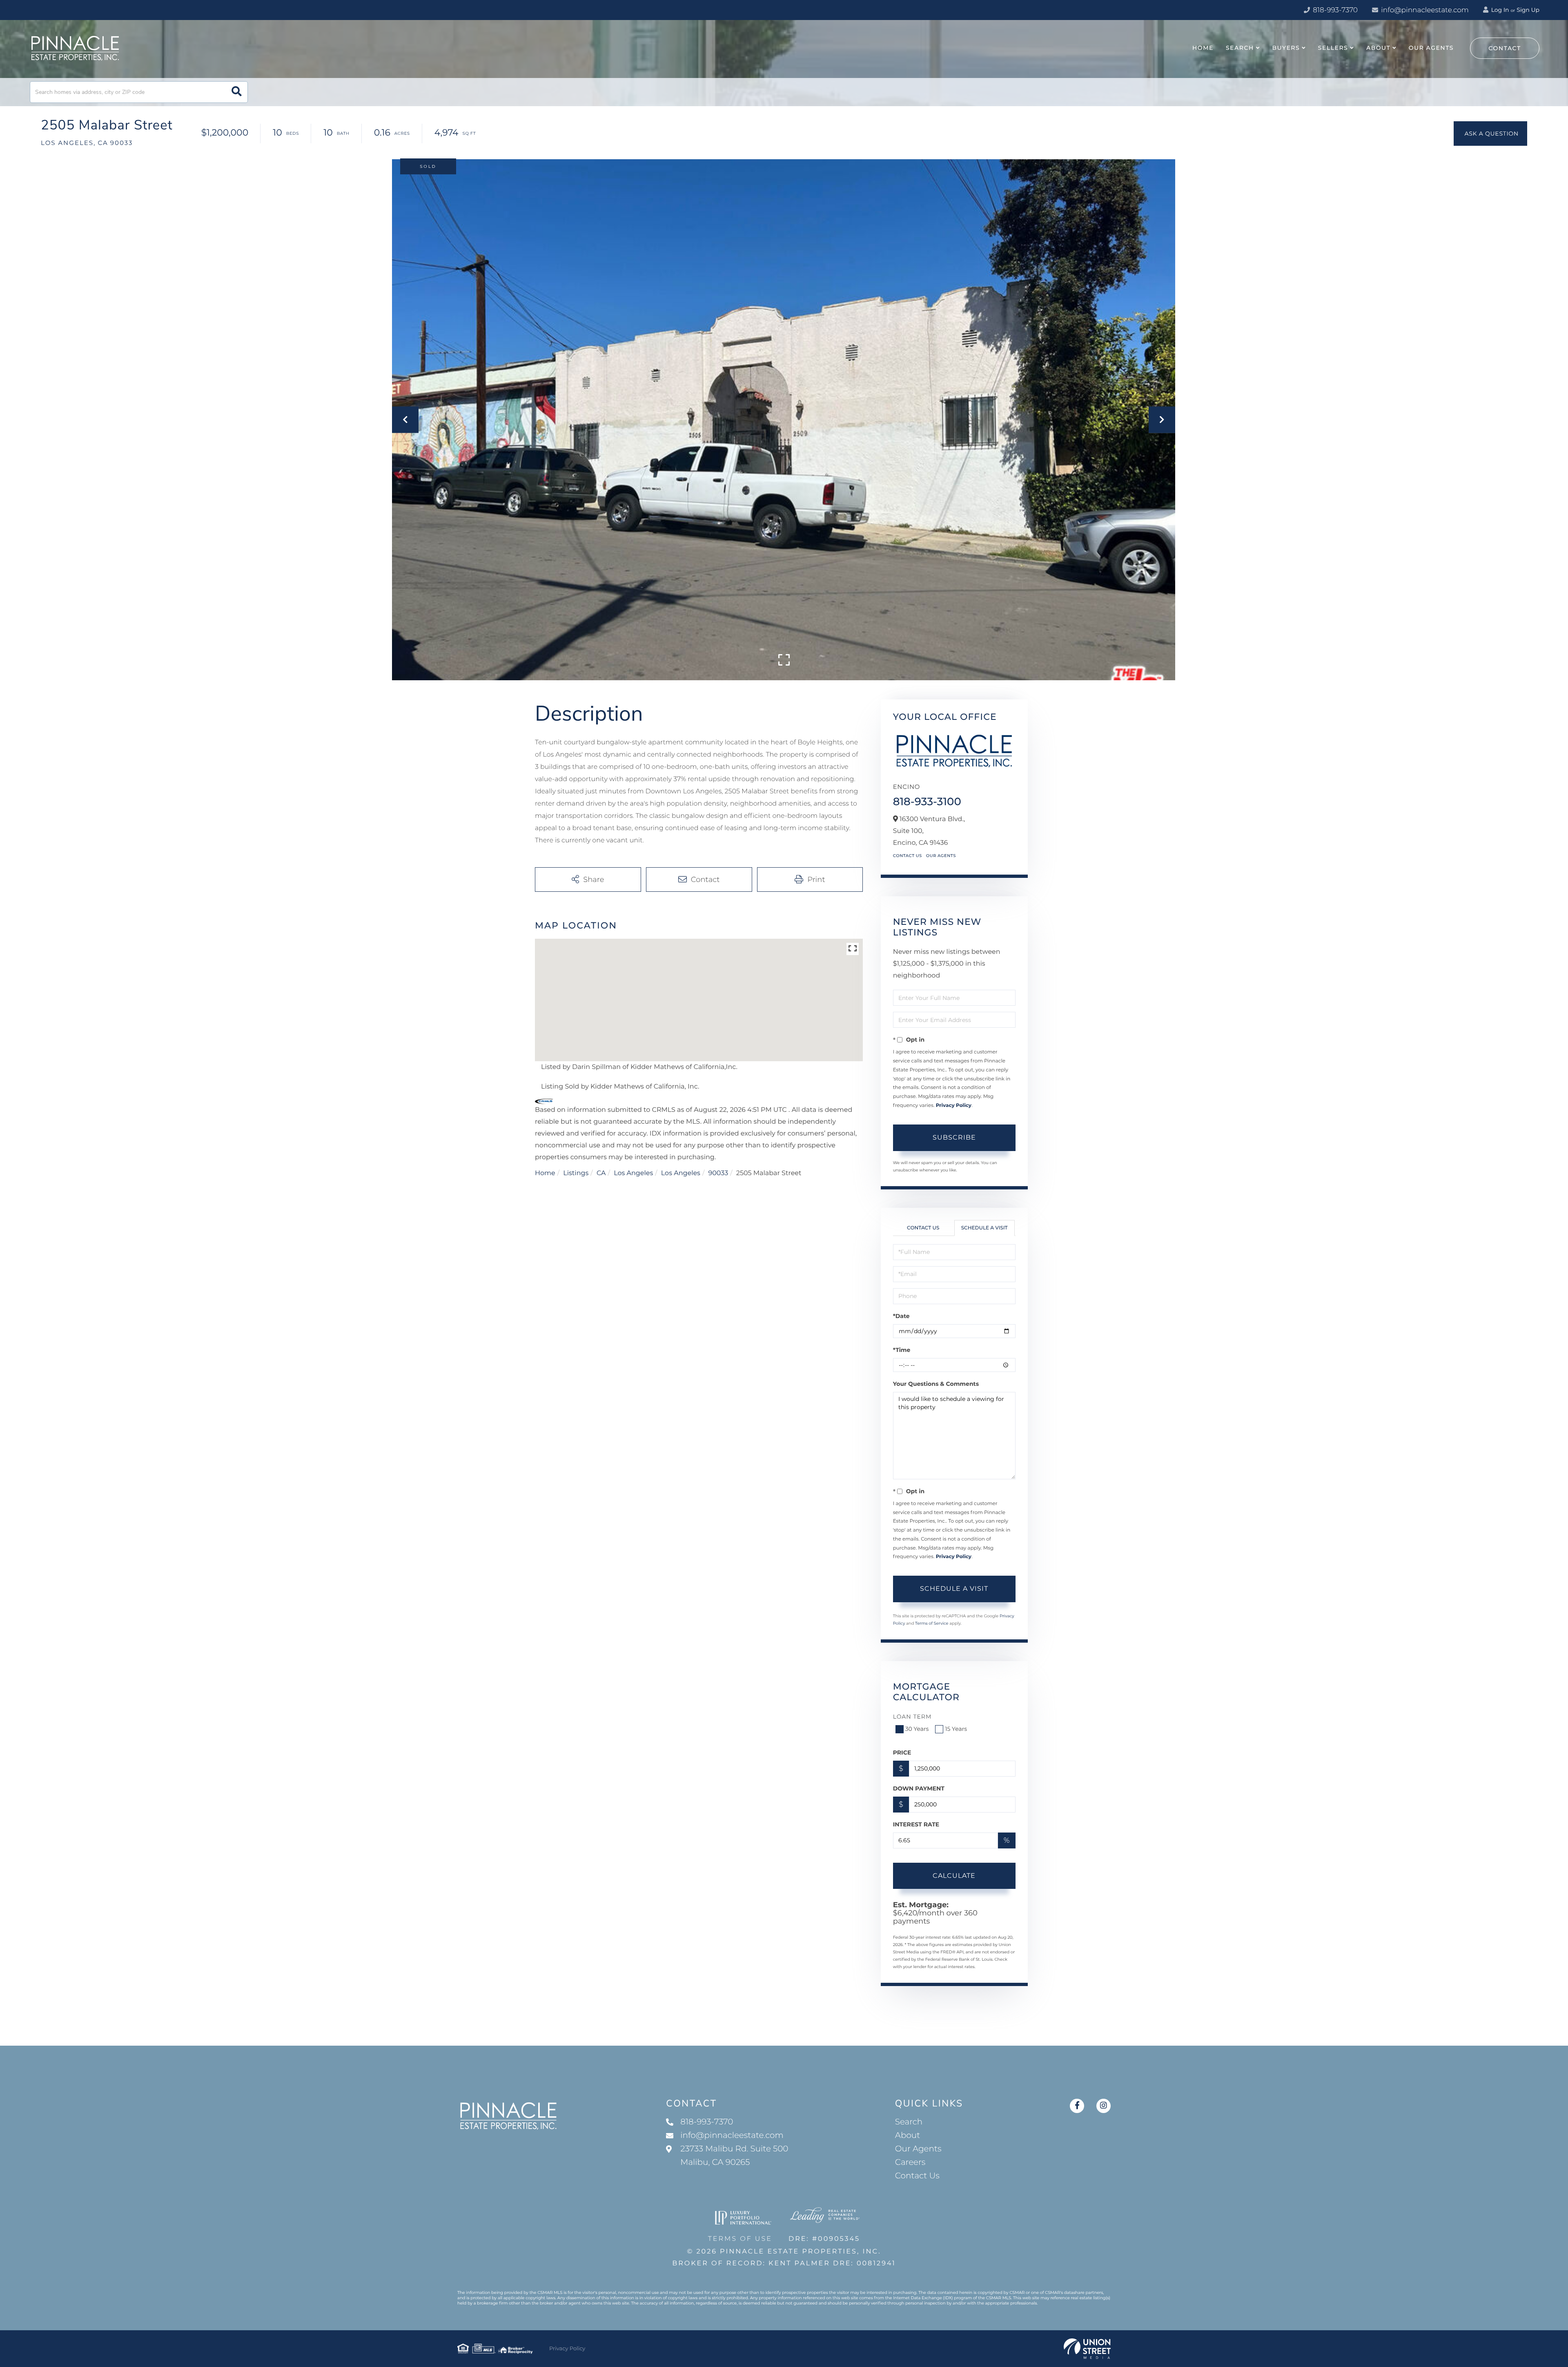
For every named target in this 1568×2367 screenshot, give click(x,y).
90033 (718, 1173)
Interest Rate (916, 1824)
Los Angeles (633, 1173)
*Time (902, 1350)
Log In (1499, 10)
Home (545, 1173)
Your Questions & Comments (936, 1384)
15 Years (956, 1729)
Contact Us (908, 856)
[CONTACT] (1490, 134)
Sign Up (1528, 10)
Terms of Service (932, 1623)
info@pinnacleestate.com (1425, 10)
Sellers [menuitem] (1333, 48)
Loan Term (912, 1717)
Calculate (954, 1876)
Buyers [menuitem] (1286, 48)
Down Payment (919, 1788)
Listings (576, 1173)
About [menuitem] (1378, 48)
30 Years (917, 1729)
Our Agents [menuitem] (1431, 48)
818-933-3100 (927, 802)
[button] (237, 92)
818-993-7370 (1334, 10)
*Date (901, 1316)
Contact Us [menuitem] (917, 2176)
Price (902, 1752)
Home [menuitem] (1203, 48)
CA (601, 1173)
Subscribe (954, 1137)
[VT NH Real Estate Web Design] (1087, 2349)
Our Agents (941, 856)
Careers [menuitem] (910, 2162)
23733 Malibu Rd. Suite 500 (734, 2156)
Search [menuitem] (1240, 48)
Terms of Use (740, 2239)
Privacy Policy (954, 1106)
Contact (1505, 48)
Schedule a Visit (984, 1228)
